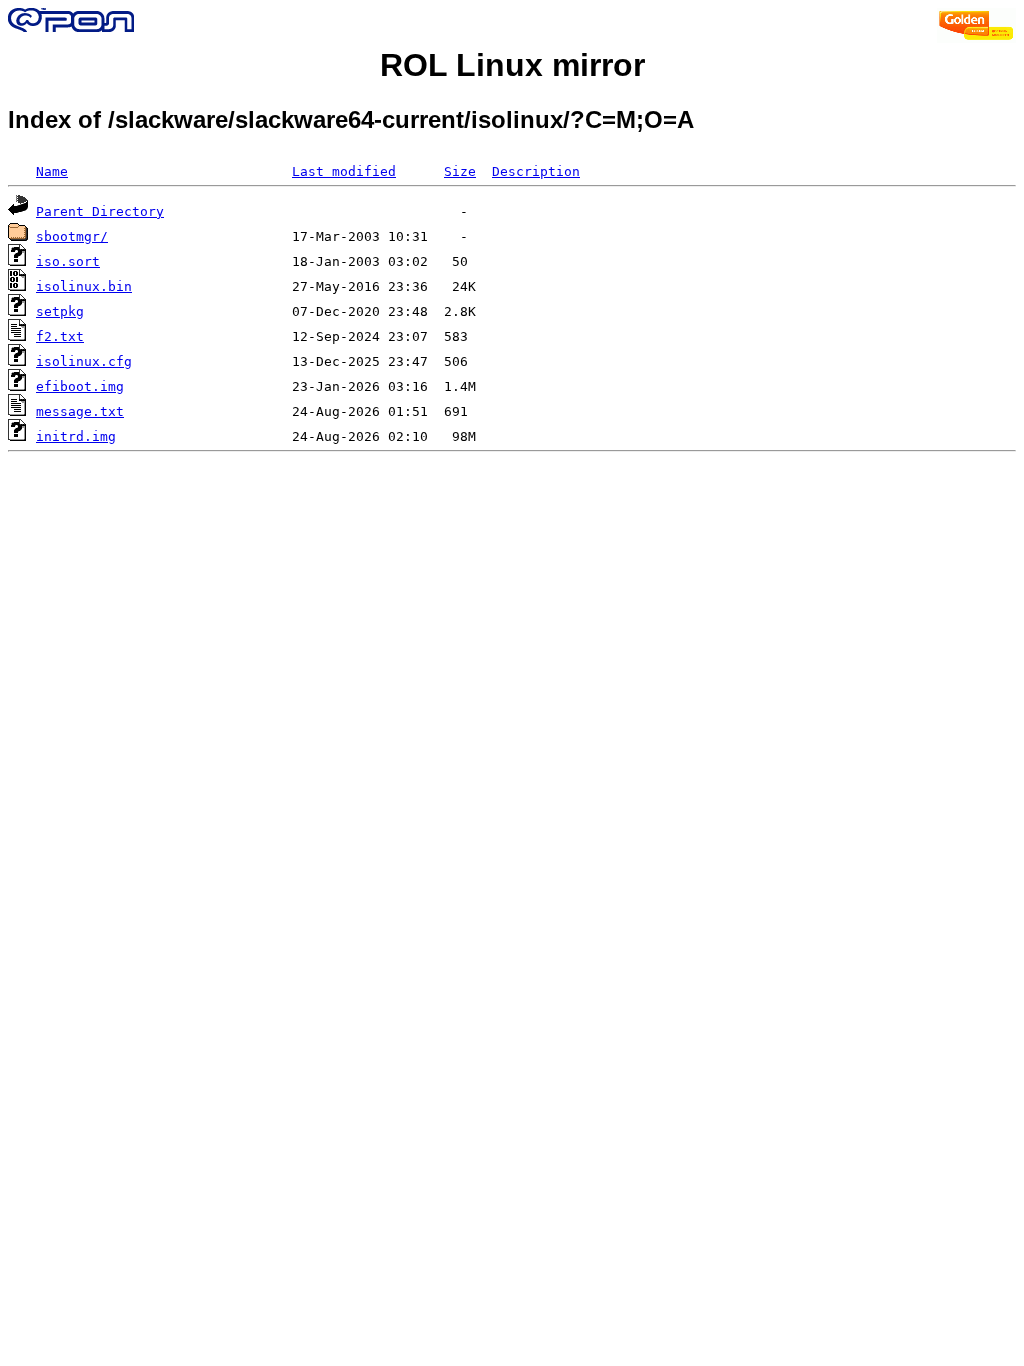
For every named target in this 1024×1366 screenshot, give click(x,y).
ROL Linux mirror (512, 65)
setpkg (60, 311)
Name (52, 171)
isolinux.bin (84, 286)
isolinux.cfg (84, 361)
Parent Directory (100, 211)
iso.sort (68, 261)
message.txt (80, 411)
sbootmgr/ (72, 236)
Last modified (344, 171)
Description (536, 171)
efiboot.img (80, 386)
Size (460, 171)
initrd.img (76, 436)
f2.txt (60, 336)
